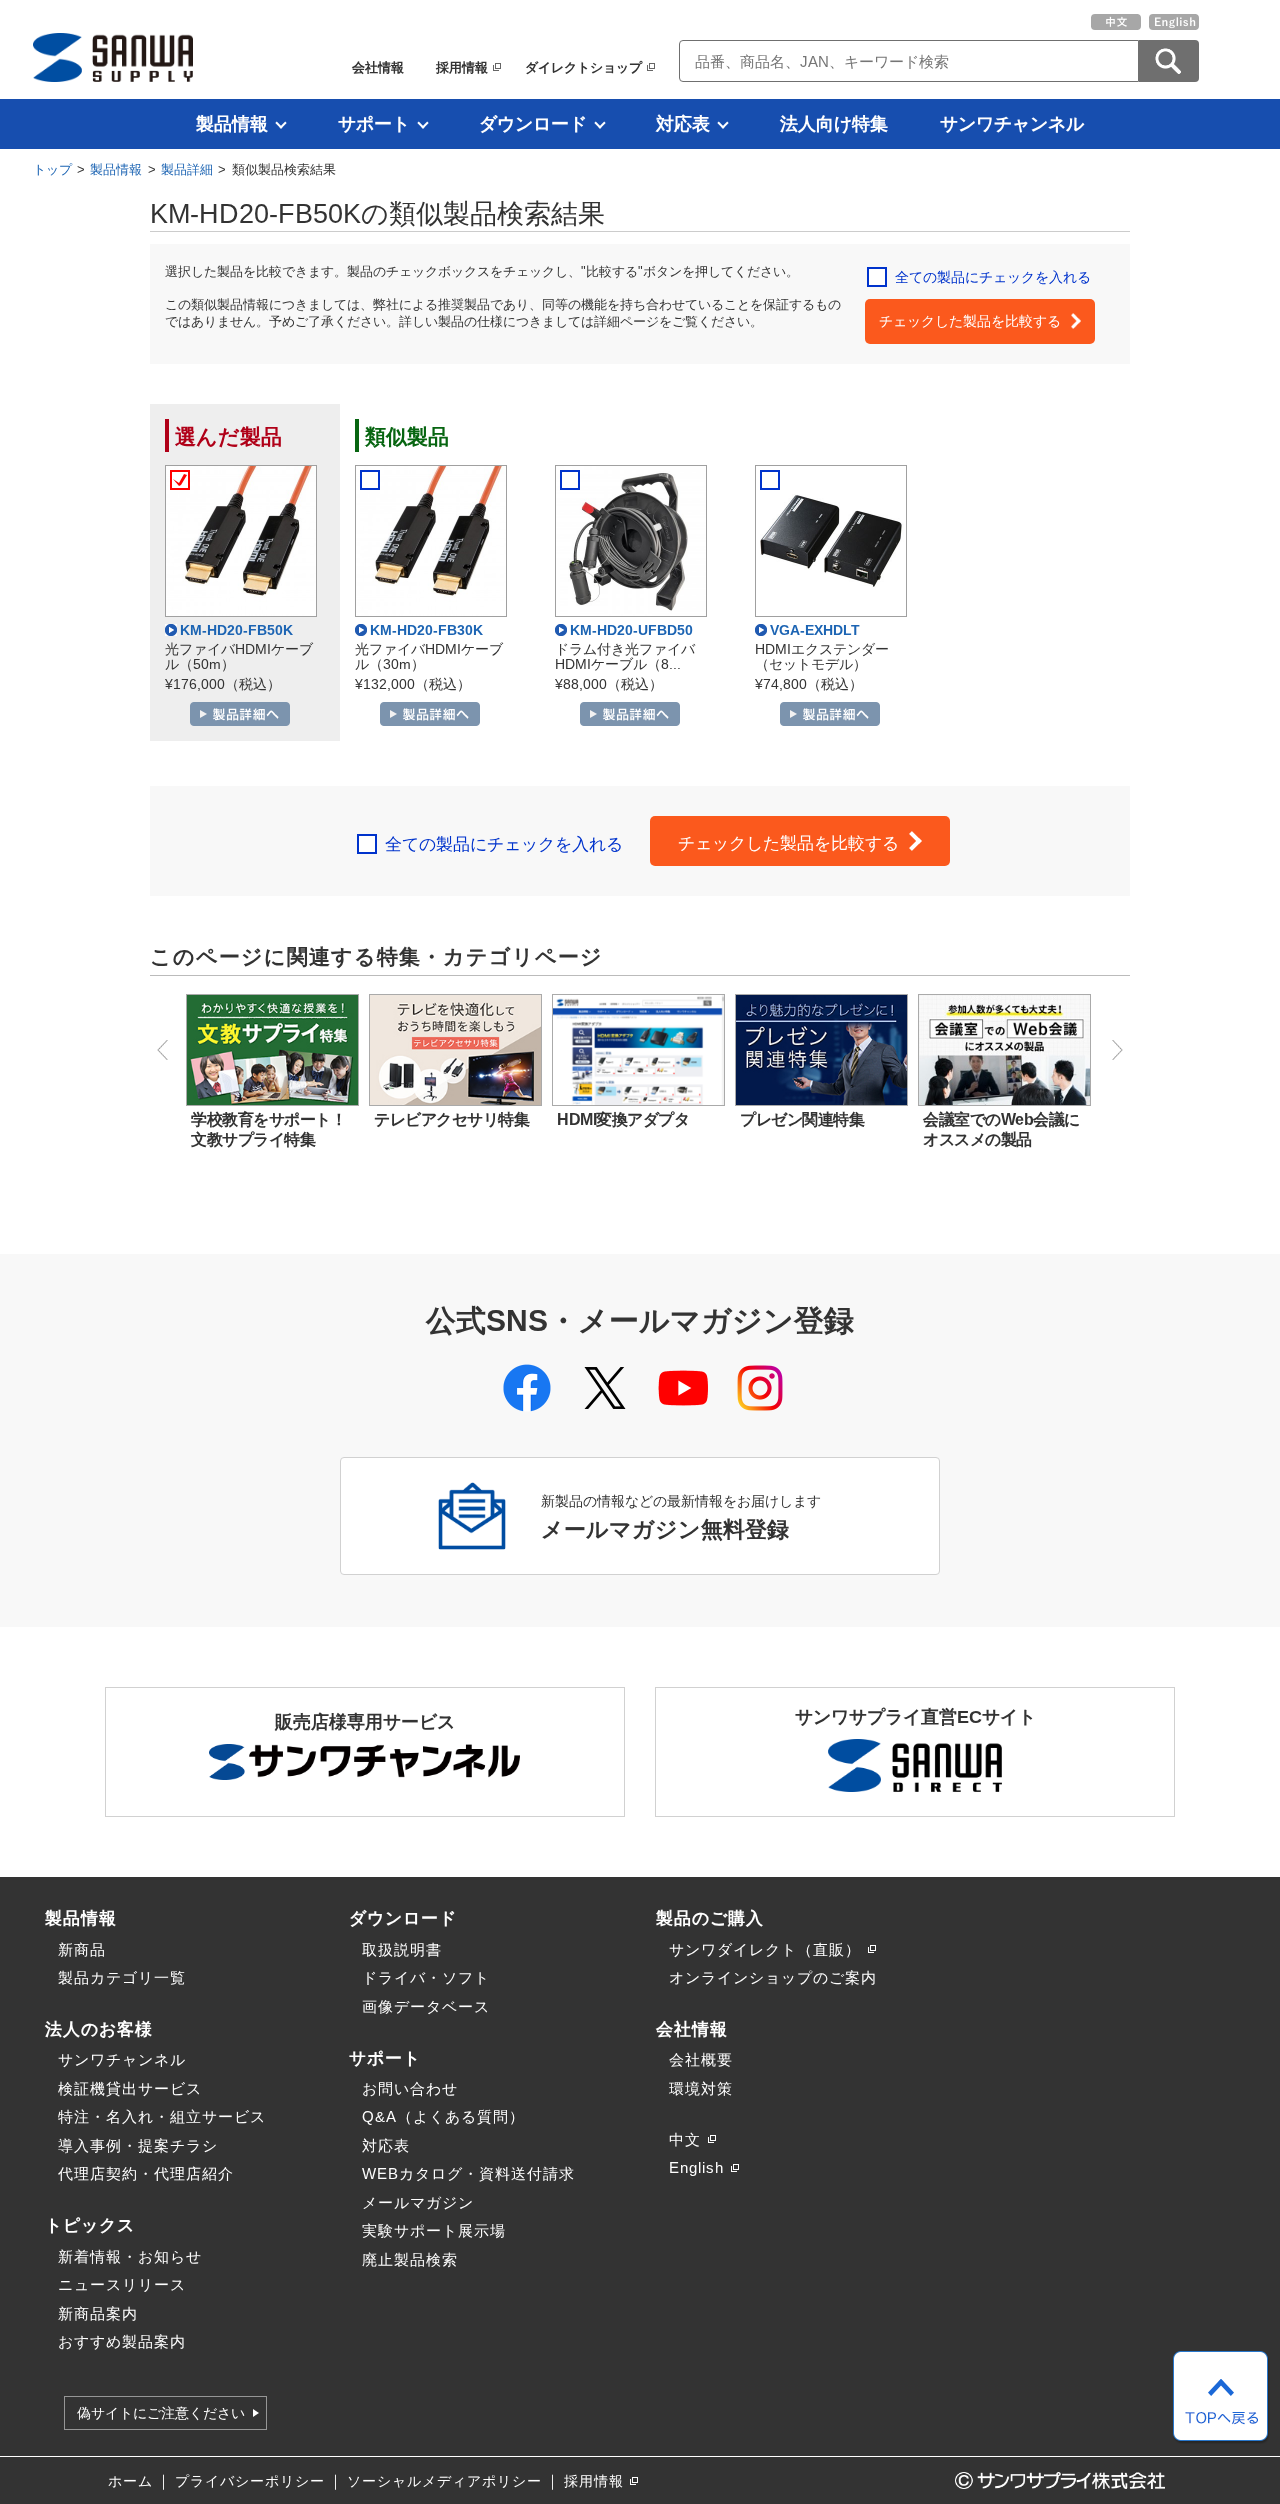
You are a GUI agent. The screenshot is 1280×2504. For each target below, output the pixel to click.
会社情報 (378, 67)
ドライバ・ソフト (426, 1977)
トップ (52, 169)
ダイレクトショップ (583, 67)
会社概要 (701, 2059)
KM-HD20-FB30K (426, 630)
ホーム (130, 2481)
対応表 (683, 124)
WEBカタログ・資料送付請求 (468, 2173)
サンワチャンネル (1012, 124)
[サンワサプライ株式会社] (113, 57)
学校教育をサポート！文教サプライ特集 (268, 1129)
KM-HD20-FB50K (236, 630)
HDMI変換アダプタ (623, 1119)
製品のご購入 (710, 1918)
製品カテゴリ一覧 (122, 1977)
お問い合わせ (410, 2088)
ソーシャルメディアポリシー (444, 2481)
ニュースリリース (122, 2284)
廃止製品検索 (410, 2259)
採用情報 (462, 67)
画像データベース (426, 2006)
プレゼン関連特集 (802, 1119)
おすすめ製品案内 (122, 2341)
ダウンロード (533, 124)
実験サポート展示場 (434, 2230)
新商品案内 (98, 2313)
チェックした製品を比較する (970, 321)
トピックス (90, 2225)
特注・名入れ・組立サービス (162, 2116)
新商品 (82, 1949)
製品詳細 (187, 169)
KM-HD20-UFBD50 (631, 630)
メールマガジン (418, 2202)
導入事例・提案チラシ (138, 2145)
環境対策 (701, 2088)
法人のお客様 (99, 2029)
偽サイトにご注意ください (161, 2413)
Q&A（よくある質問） (443, 2116)
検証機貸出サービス (130, 2088)
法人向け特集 (834, 124)
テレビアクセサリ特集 (451, 1119)
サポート (374, 124)
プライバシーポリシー (250, 2481)
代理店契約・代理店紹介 (146, 2173)
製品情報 (232, 124)
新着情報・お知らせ (130, 2256)
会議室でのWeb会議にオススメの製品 (1001, 1129)
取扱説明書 (402, 1949)
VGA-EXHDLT (815, 630)
